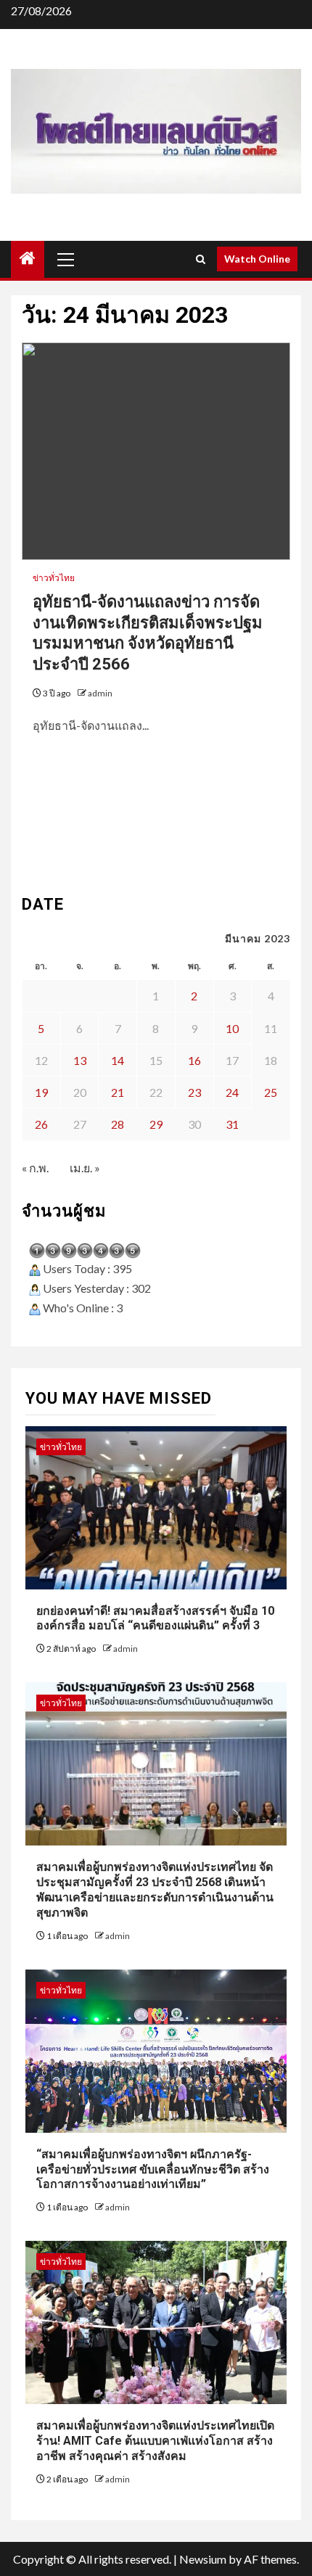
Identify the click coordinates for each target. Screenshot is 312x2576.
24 (232, 1092)
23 (194, 1092)
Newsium (203, 2559)
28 (118, 1124)
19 (41, 1092)
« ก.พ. (35, 1168)
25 (271, 1092)
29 (156, 1124)
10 (232, 1028)
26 (41, 1124)
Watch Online (257, 259)
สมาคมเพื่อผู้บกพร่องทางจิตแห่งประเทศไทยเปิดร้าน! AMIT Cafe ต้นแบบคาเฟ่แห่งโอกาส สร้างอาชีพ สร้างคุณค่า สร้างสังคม (155, 2441)
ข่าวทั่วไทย (54, 578)
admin (100, 693)
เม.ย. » (85, 1168)
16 (194, 1060)
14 (118, 1060)
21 (118, 1092)
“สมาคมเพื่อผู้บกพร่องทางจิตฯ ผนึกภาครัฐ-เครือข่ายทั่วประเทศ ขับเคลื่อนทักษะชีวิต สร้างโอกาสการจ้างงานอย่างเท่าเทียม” (153, 2169)
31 (232, 1124)
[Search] (201, 259)
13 (80, 1060)
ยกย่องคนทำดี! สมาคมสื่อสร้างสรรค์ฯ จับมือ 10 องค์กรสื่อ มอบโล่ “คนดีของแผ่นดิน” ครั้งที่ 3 (155, 1618)
